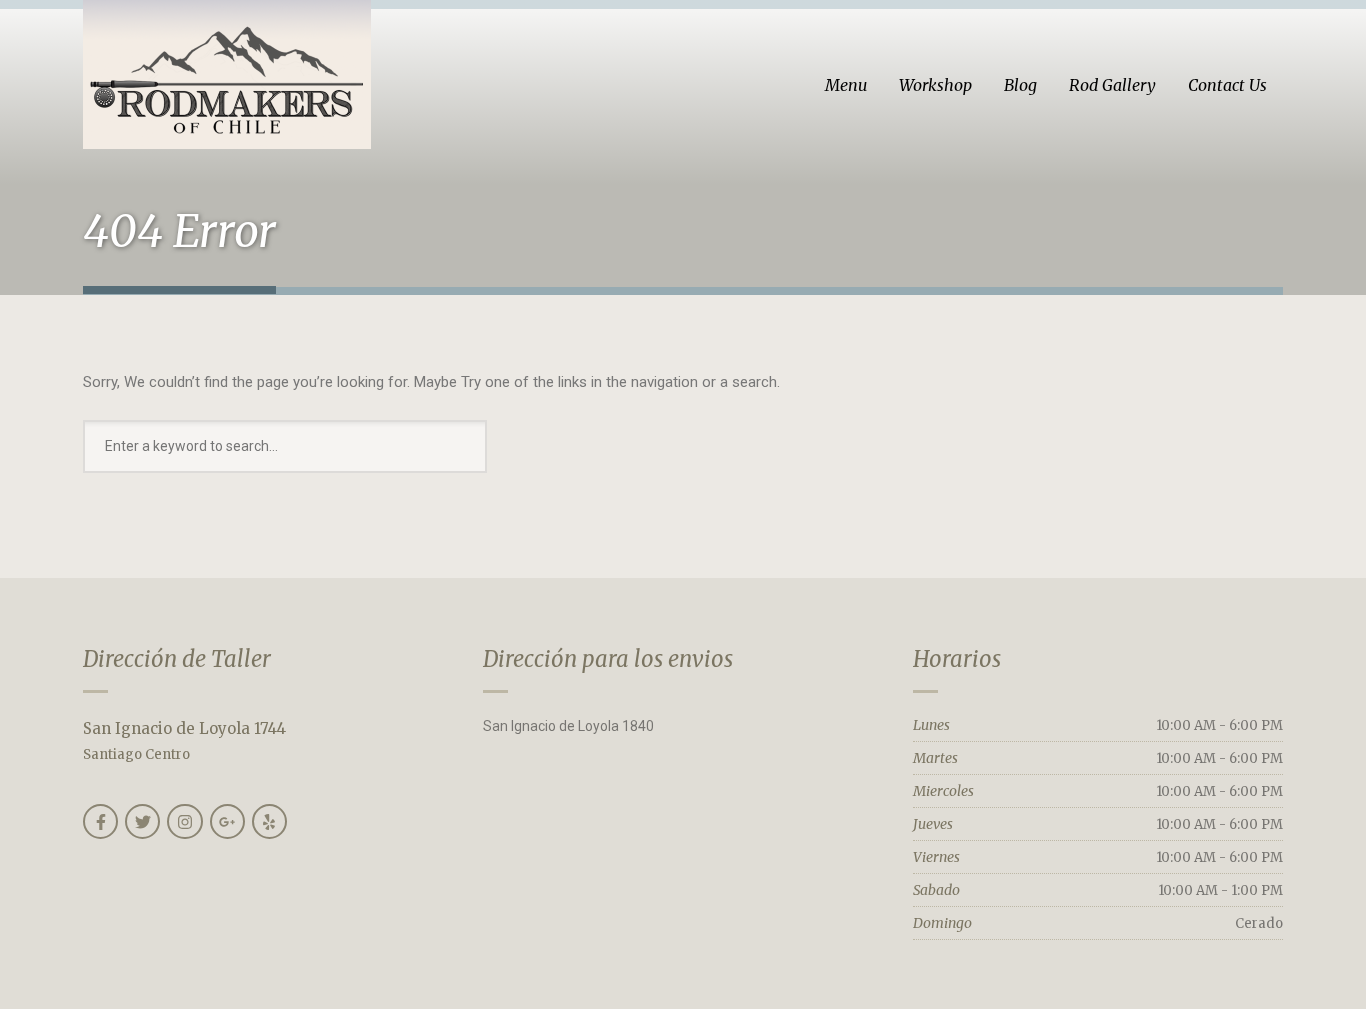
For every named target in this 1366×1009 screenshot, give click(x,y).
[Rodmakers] (227, 74)
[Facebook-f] (100, 821)
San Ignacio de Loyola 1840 (568, 726)
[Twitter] (142, 821)
